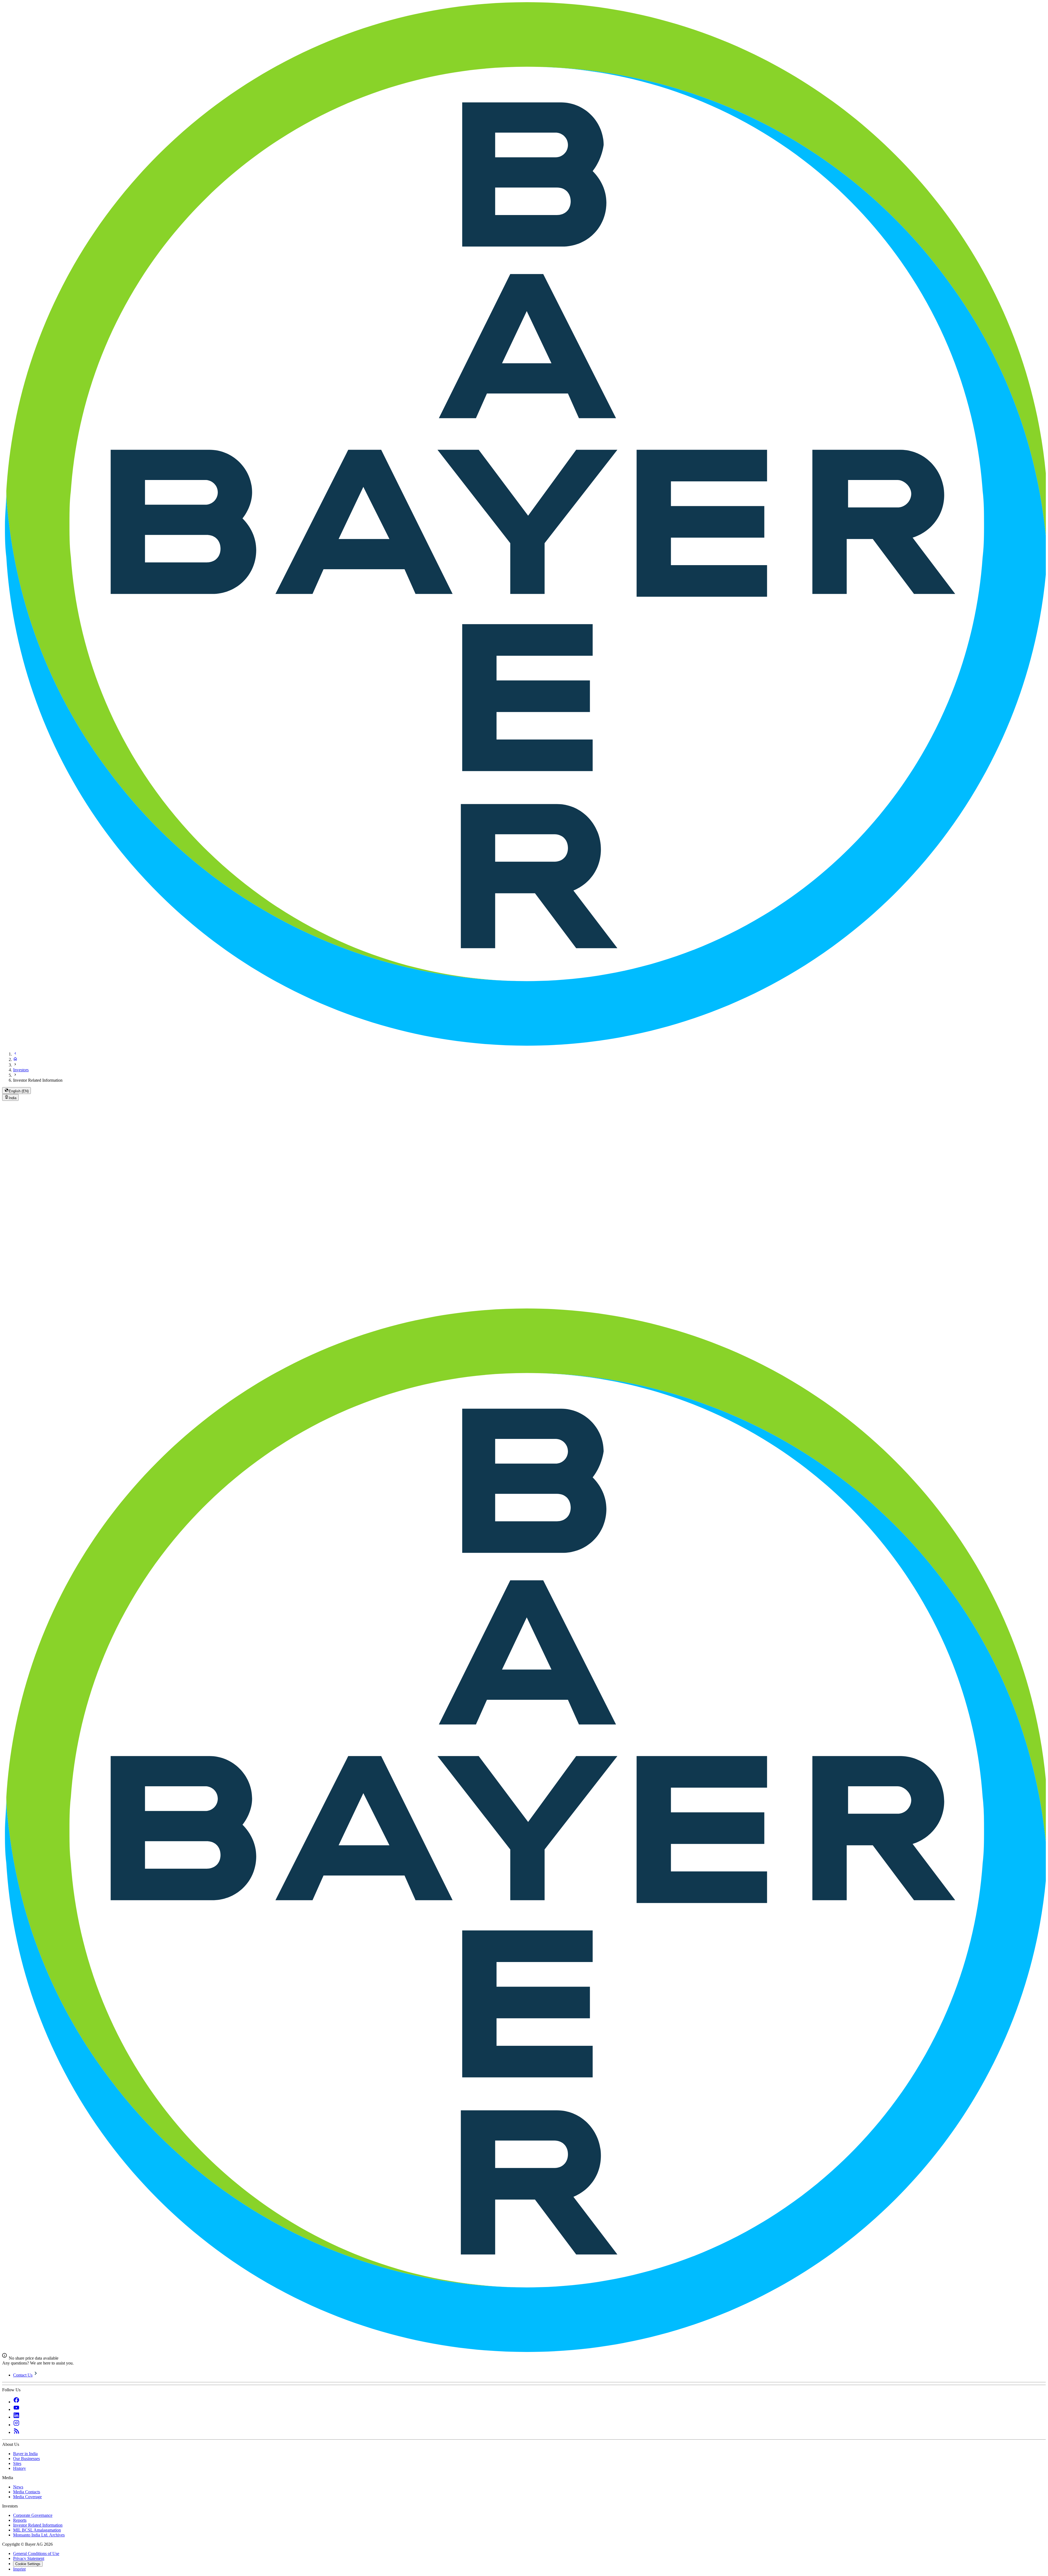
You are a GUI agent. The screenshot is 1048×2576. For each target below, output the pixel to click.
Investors (21, 1070)
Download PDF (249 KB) (572, 1226)
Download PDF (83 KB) (571, 1213)
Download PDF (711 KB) (572, 1237)
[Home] (15, 1059)
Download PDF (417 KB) (572, 1202)
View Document (564, 1167)
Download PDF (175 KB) (572, 1184)
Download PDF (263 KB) (572, 1193)
